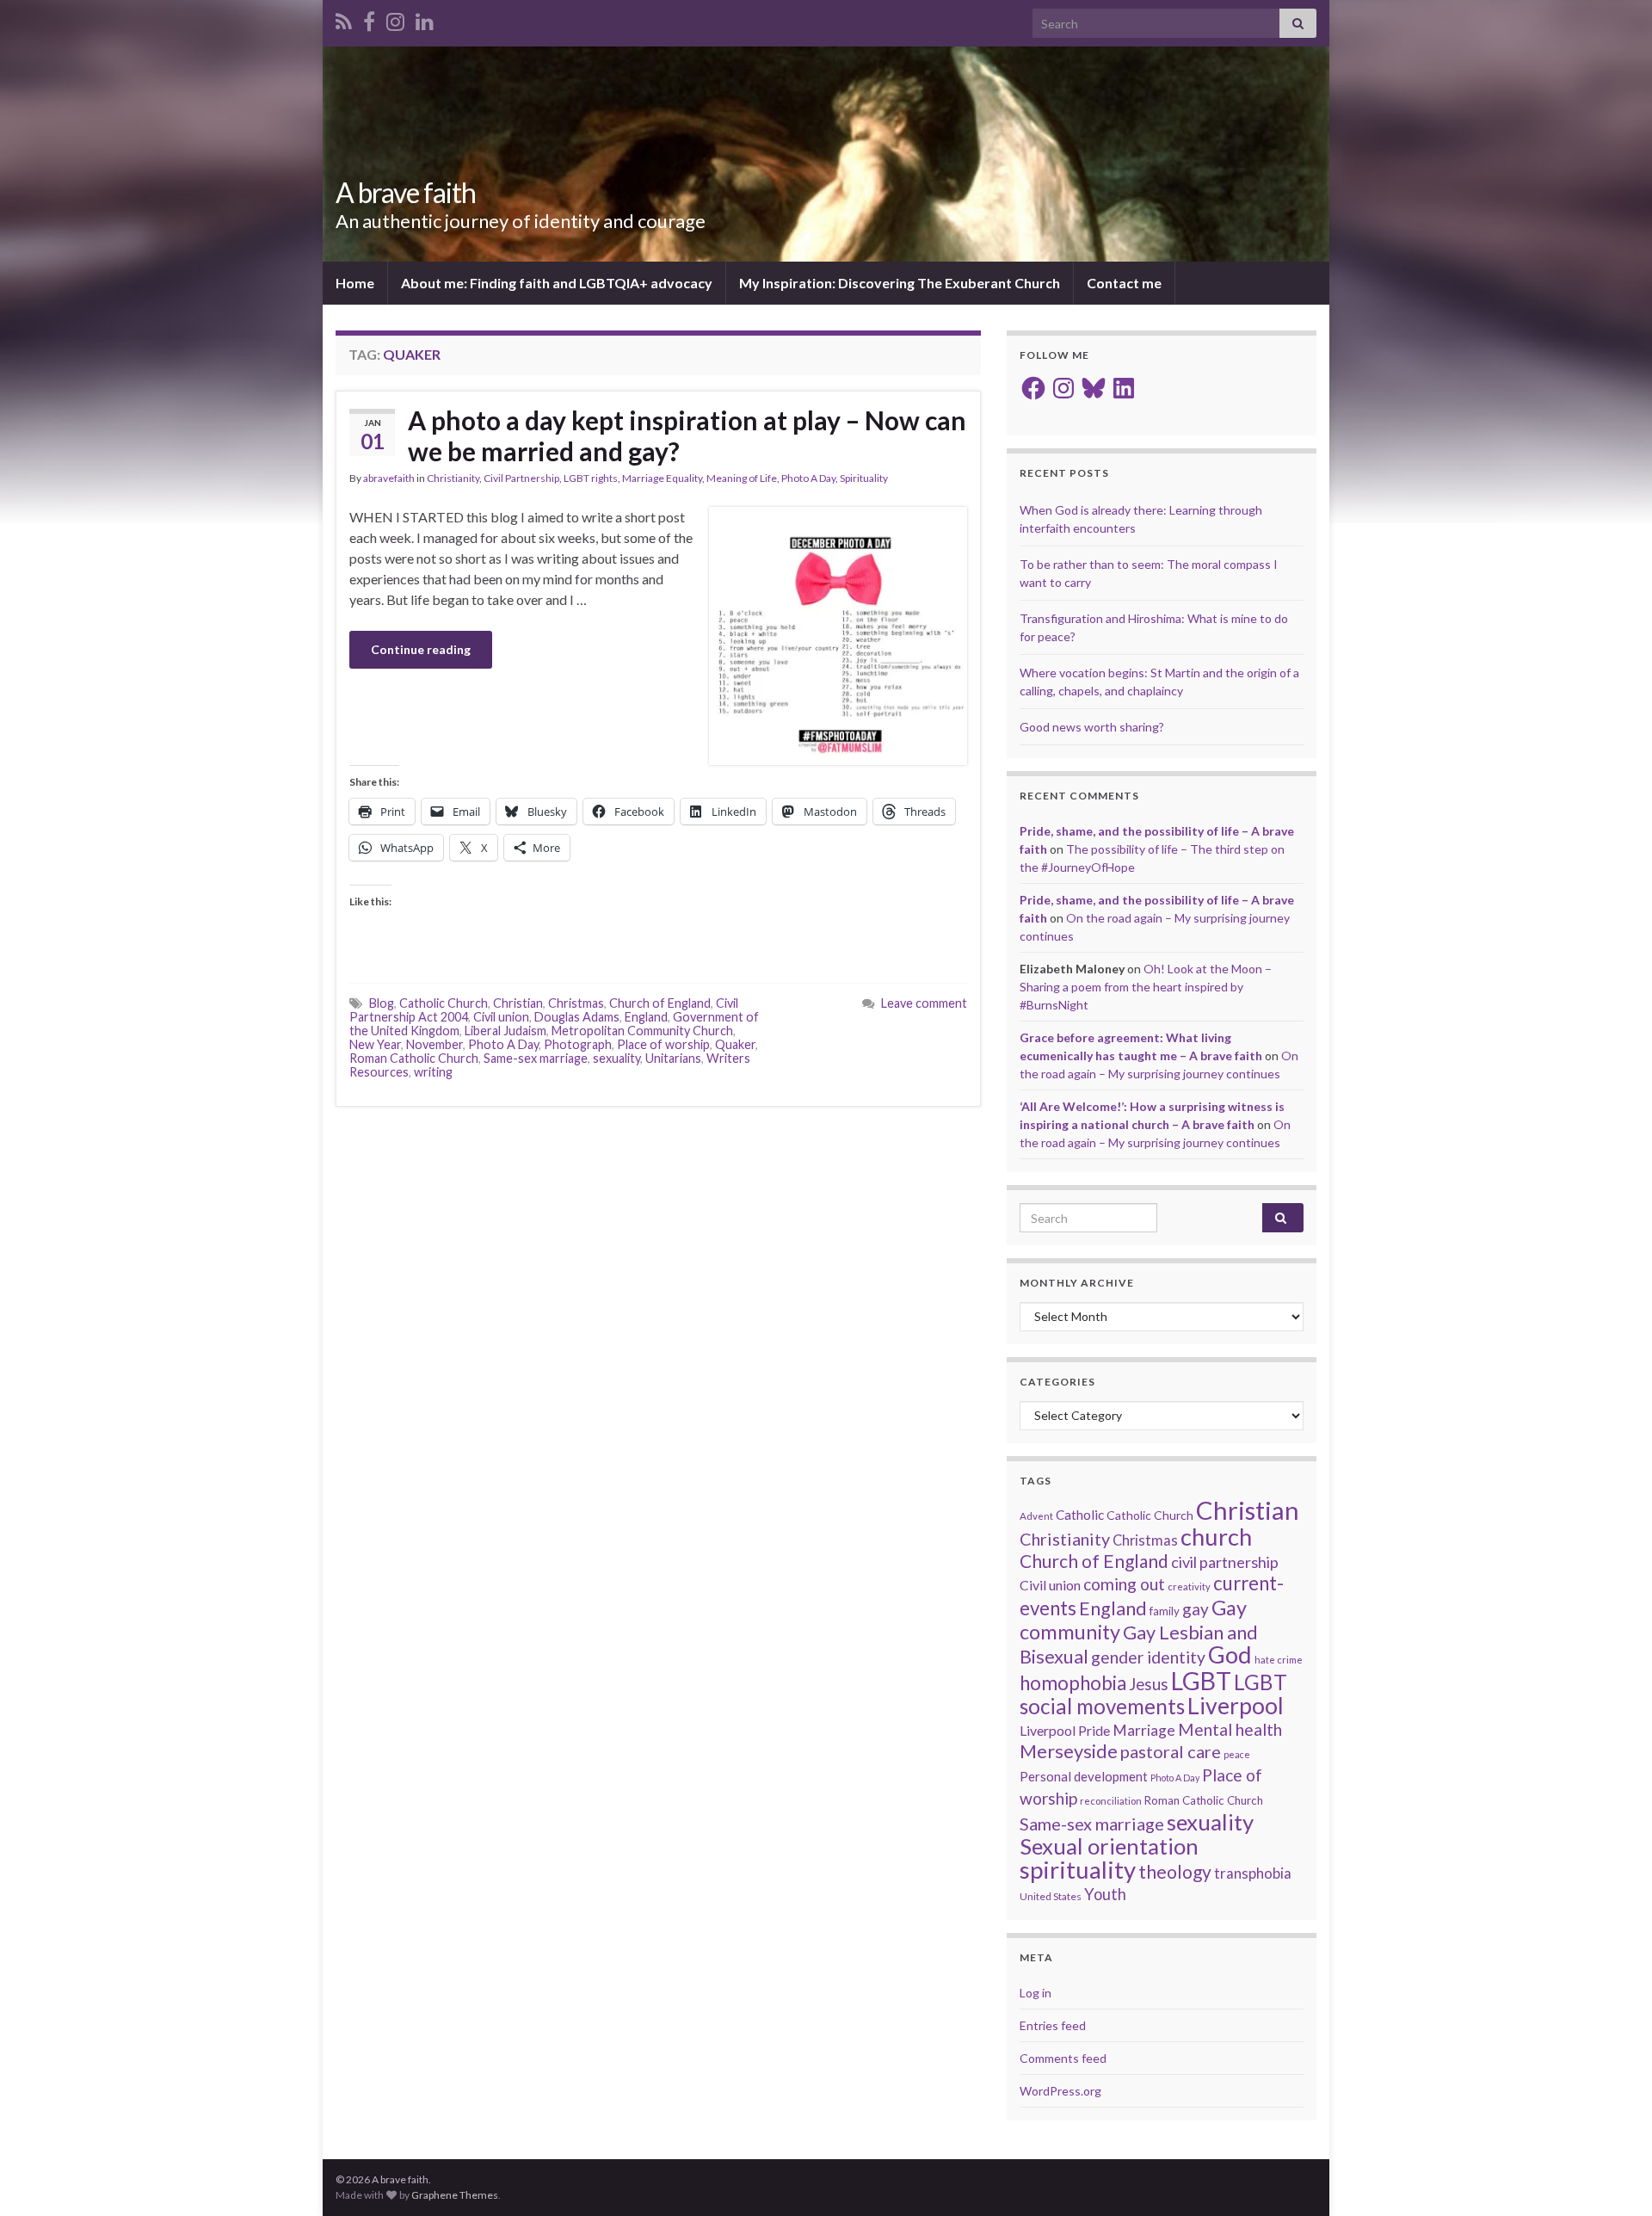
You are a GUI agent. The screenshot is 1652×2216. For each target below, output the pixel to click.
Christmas (576, 1003)
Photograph (578, 1044)
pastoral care (1171, 1751)
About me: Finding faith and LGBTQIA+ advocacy (557, 283)
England (646, 1017)
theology (1175, 1871)
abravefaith (389, 478)
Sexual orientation (1109, 1846)
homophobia (1073, 1683)
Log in (1036, 1993)
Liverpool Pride (1065, 1730)
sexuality (616, 1058)
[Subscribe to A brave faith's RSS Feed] (344, 19)
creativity (1189, 1586)
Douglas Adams (577, 1017)
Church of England (660, 1003)
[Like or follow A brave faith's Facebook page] (369, 19)
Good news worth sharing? (1092, 727)
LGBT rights (591, 478)
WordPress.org (1060, 2091)
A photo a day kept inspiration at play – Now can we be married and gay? (687, 435)
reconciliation (1111, 1801)
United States (1051, 1896)
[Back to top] (1613, 2177)
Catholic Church (444, 1003)
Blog (382, 1003)
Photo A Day (808, 478)
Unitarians (673, 1058)
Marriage (1144, 1730)
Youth (1105, 1894)
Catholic (1080, 1515)
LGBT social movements (1153, 1694)
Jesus (1149, 1684)
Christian (518, 1003)
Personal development (1084, 1776)
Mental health (1230, 1729)
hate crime (1279, 1660)
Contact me (1124, 283)
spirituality (1078, 1870)
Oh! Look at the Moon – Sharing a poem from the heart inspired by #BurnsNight (1146, 987)
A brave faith (406, 192)
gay (1196, 1609)
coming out (1124, 1584)
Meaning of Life (742, 478)
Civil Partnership (521, 478)
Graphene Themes (455, 2195)
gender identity (1148, 1657)
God (1230, 1654)
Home (355, 283)
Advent (1036, 1516)
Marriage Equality (662, 478)
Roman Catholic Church (414, 1058)
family (1165, 1611)
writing (433, 1072)
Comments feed (1063, 2058)
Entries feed (1053, 2025)
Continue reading (421, 649)
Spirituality (864, 478)
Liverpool (1236, 1706)
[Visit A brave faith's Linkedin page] (425, 19)
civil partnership (1225, 1562)
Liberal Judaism (505, 1031)
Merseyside (1069, 1751)
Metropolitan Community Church (642, 1031)
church (1216, 1537)
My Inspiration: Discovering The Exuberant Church (900, 283)
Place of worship (663, 1044)
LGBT (1201, 1681)
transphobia (1253, 1873)
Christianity (453, 478)
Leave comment (924, 1003)
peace (1237, 1754)
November (435, 1044)
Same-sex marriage (536, 1058)
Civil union (501, 1017)
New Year (375, 1044)
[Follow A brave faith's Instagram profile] (395, 19)
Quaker (735, 1044)
